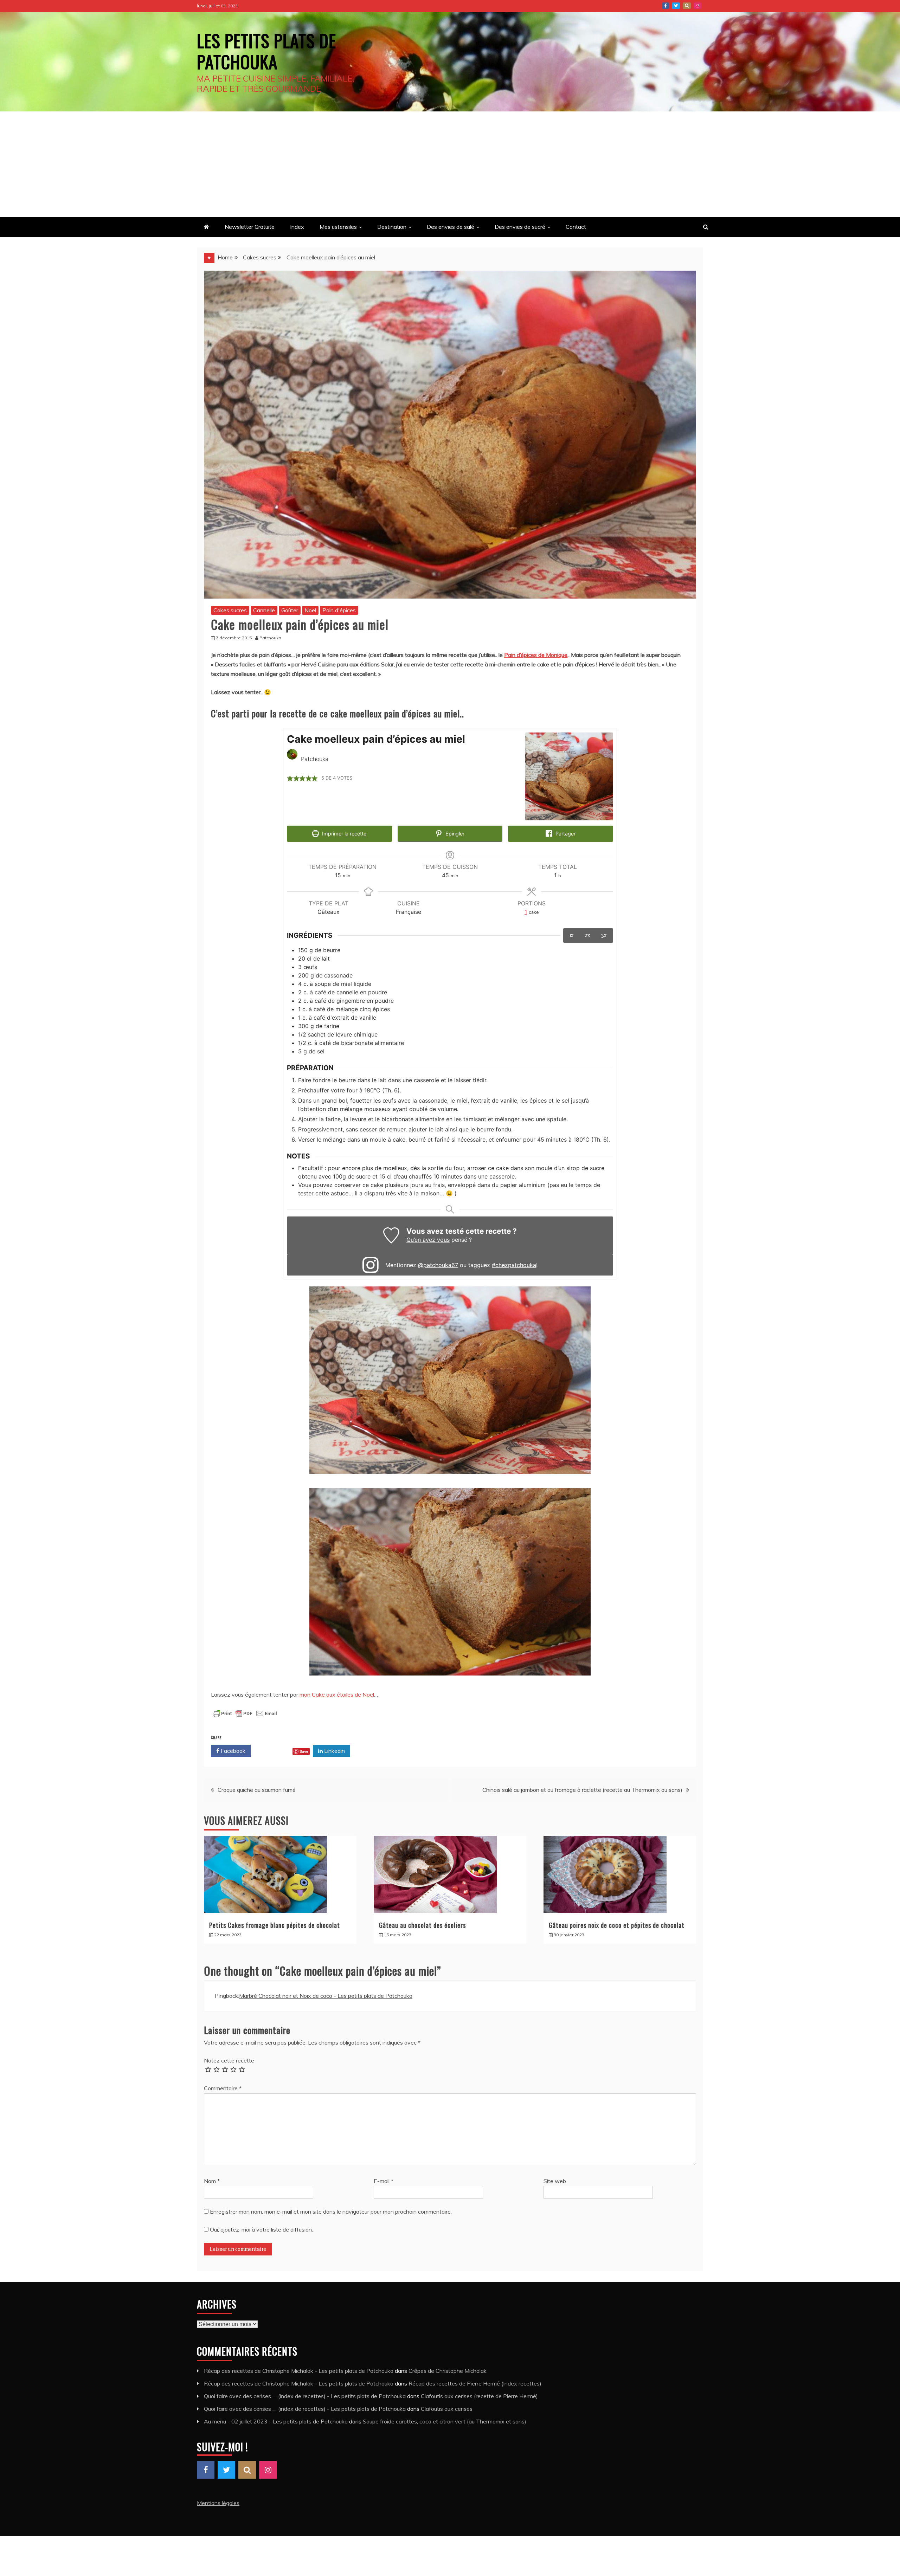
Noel (310, 610)
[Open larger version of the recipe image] (569, 776)
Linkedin (334, 1751)
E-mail (384, 2181)
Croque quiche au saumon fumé (257, 1790)
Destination (392, 227)
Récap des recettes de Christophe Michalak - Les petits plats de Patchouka (299, 2371)
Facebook (666, 6)
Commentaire (223, 2088)
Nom (212, 2181)
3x (604, 935)
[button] (290, 778)
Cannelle (264, 610)
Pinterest (687, 6)
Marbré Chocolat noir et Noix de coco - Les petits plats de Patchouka (326, 1996)
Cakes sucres (230, 610)
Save (304, 1751)
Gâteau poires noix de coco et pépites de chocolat (617, 1925)
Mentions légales (218, 2503)
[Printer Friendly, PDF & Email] (245, 1717)
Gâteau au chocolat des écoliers (422, 1925)
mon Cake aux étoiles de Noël (337, 1694)
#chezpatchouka (514, 1265)
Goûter (290, 610)
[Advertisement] (450, 164)
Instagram (697, 6)
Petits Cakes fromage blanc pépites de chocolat (275, 1925)
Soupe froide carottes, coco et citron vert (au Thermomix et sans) (445, 2421)
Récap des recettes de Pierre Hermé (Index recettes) (475, 2383)
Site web (555, 2181)
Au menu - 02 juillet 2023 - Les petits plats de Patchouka (276, 2421)
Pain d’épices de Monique (536, 655)
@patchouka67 (438, 1265)
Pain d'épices (339, 610)
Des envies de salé (451, 227)
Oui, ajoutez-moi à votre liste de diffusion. (261, 2229)
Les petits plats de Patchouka (266, 51)
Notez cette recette (229, 2060)
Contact (576, 227)
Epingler (454, 834)
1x (572, 935)
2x (587, 935)
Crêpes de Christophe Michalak (448, 2371)
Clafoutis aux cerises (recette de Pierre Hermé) (479, 2396)
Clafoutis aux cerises (447, 2409)
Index (297, 227)
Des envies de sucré (520, 227)
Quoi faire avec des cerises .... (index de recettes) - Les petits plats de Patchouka (305, 2396)
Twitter (676, 6)
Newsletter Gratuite (250, 227)
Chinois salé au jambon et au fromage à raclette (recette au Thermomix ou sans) (582, 1790)
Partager (565, 834)
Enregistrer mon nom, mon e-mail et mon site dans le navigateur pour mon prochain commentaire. (331, 2212)
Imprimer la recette (343, 834)
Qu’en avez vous (428, 1240)
